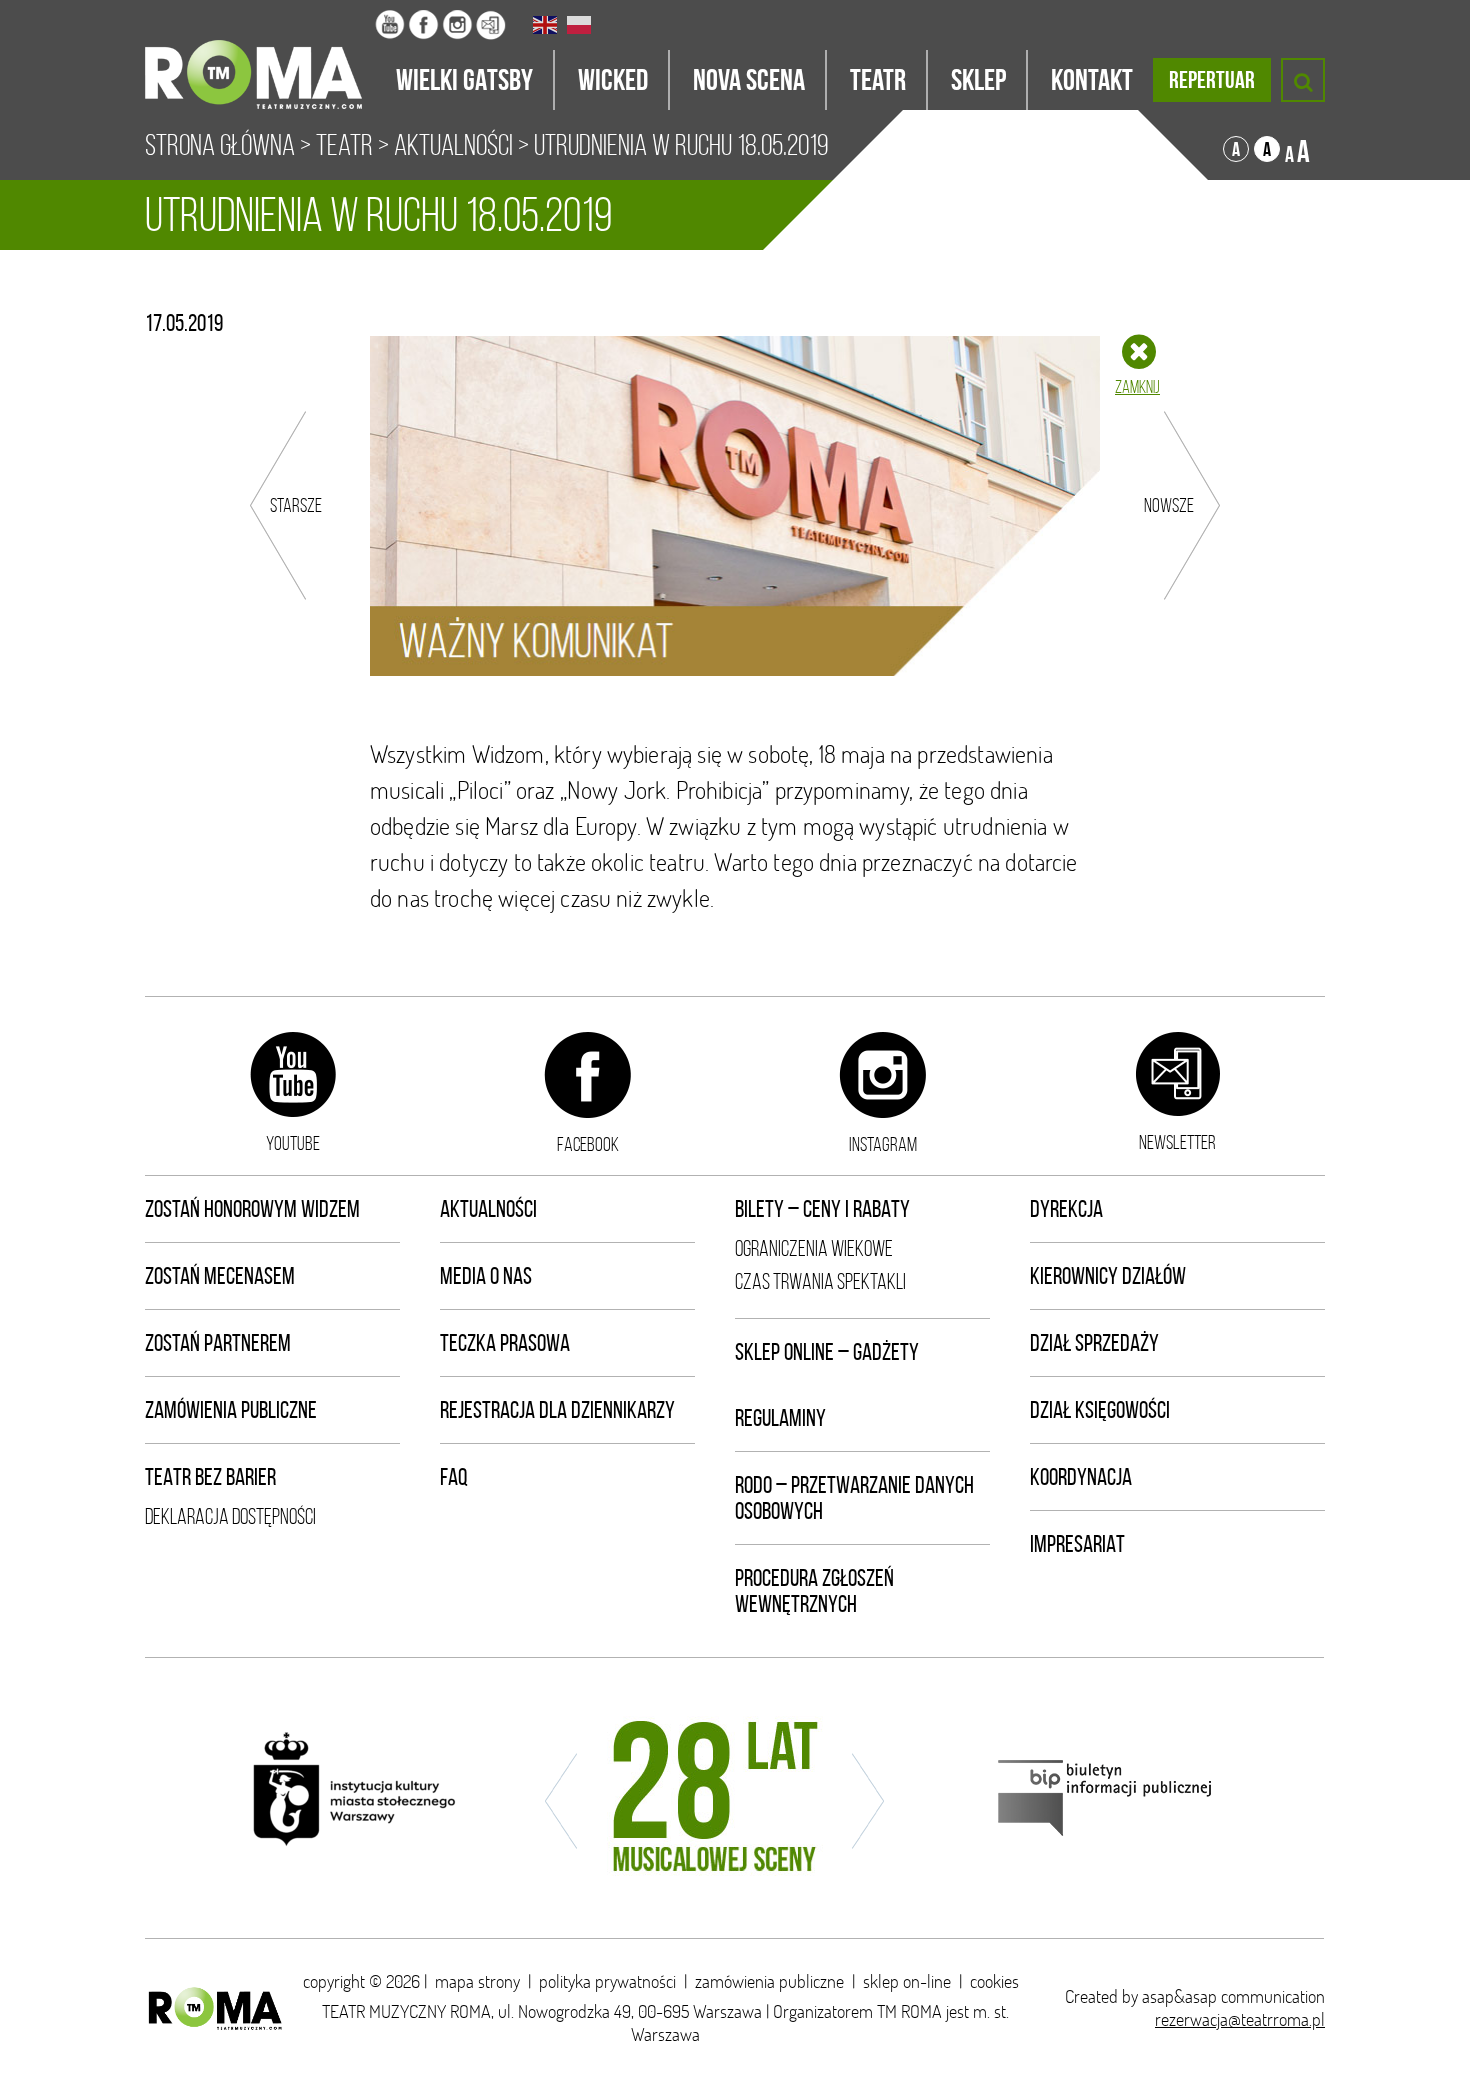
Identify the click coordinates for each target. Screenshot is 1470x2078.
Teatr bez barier (210, 1477)
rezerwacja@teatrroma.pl (1240, 2019)
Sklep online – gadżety (827, 1352)
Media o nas (486, 1276)
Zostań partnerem (218, 1343)
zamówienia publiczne (769, 1981)
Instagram (883, 1144)
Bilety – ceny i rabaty (822, 1209)
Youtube (293, 1143)
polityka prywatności (607, 1981)
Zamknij (1137, 387)
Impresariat (1077, 1544)
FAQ (454, 1477)
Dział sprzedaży (1094, 1343)
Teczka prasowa (505, 1343)
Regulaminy (780, 1418)
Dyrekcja (1066, 1209)
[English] (546, 25)
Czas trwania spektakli (820, 1281)
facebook (588, 1144)
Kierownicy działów (1108, 1276)
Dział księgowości (1100, 1410)
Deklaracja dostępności (230, 1516)
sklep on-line (907, 1981)
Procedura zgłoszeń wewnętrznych (814, 1591)
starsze (296, 505)
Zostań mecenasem (220, 1276)
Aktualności (453, 145)
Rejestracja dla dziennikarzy (557, 1410)
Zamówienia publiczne (231, 1410)
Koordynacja (1081, 1477)
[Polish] (580, 25)
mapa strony (477, 1981)
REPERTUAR (1212, 80)
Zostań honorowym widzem (252, 1209)
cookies (994, 1981)
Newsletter (1177, 1142)
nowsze (1169, 505)
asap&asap (1179, 1996)
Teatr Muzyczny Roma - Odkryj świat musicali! (260, 55)
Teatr (344, 145)
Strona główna (220, 145)
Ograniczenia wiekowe (814, 1248)
